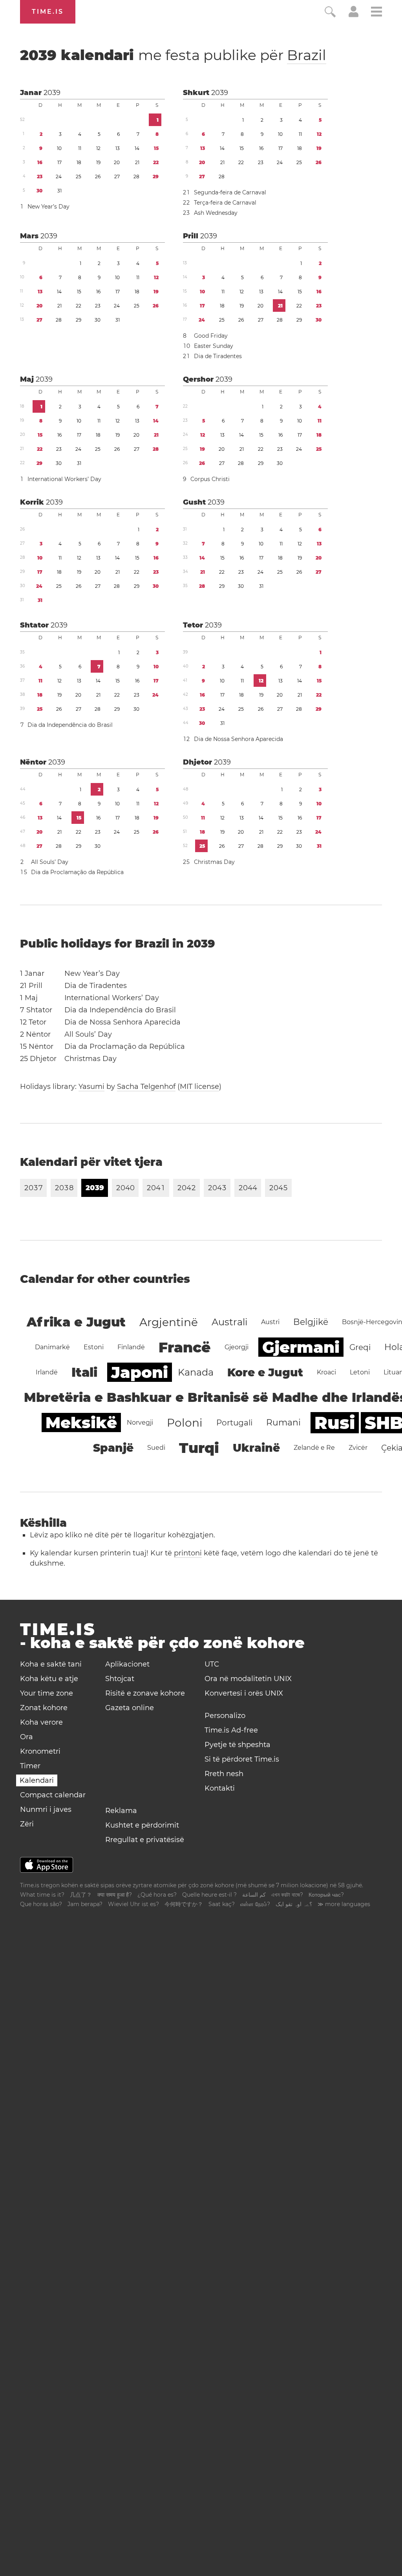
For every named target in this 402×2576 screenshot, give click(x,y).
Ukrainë (256, 1448)
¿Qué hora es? (157, 1895)
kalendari (173, 55)
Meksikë (81, 1422)
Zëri (27, 1824)
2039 (52, 93)
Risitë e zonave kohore (145, 1693)
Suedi (156, 1448)
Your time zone (47, 1693)
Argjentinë (169, 1322)
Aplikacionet (127, 1664)
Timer (30, 1766)
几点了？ (81, 1895)
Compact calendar (53, 1795)
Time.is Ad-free (231, 1730)
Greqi (360, 1347)
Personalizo (225, 1716)
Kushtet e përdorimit (142, 1825)
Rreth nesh (224, 1774)
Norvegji (140, 1422)
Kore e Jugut (265, 1372)
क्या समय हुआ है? (115, 1895)
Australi (229, 1322)
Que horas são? (41, 1904)
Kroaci (326, 1372)
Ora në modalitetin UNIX (248, 1679)
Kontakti (220, 1788)
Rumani (283, 1422)
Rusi (335, 1423)
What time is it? (42, 1895)
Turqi (199, 1448)
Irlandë (47, 1372)
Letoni (360, 1372)
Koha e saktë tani (51, 1664)
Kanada (196, 1372)
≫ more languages (344, 1904)
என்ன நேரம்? (255, 1904)
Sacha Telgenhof (146, 1087)
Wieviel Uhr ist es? (133, 1904)
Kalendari (37, 1780)
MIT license (199, 1087)
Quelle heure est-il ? (209, 1895)
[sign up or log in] (354, 15)
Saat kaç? (222, 1904)
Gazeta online (130, 1708)
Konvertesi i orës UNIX (244, 1693)
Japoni (140, 1372)
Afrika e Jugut (76, 1322)
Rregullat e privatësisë (145, 1840)
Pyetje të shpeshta (238, 1745)
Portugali (234, 1423)
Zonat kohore (44, 1708)
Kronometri (40, 1751)
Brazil (307, 55)
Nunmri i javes (46, 1809)
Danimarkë (52, 1347)
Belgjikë (311, 1322)
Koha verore (41, 1722)
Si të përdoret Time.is (242, 1759)
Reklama (121, 1811)
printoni (188, 1553)
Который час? (326, 1895)
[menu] (376, 13)
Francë (185, 1347)
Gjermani (301, 1347)
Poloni (185, 1423)
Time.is (48, 12)
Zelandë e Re (314, 1448)
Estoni (94, 1347)
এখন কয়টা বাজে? (287, 1895)
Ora (26, 1737)
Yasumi (91, 1087)
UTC (212, 1664)
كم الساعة (254, 1895)
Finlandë (131, 1347)
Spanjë (113, 1448)
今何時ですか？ (184, 1904)
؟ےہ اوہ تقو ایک (294, 1904)
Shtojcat (120, 1679)
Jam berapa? (85, 1904)
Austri (270, 1322)
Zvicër (358, 1448)
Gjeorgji (237, 1347)
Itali (84, 1372)
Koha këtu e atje (49, 1679)
